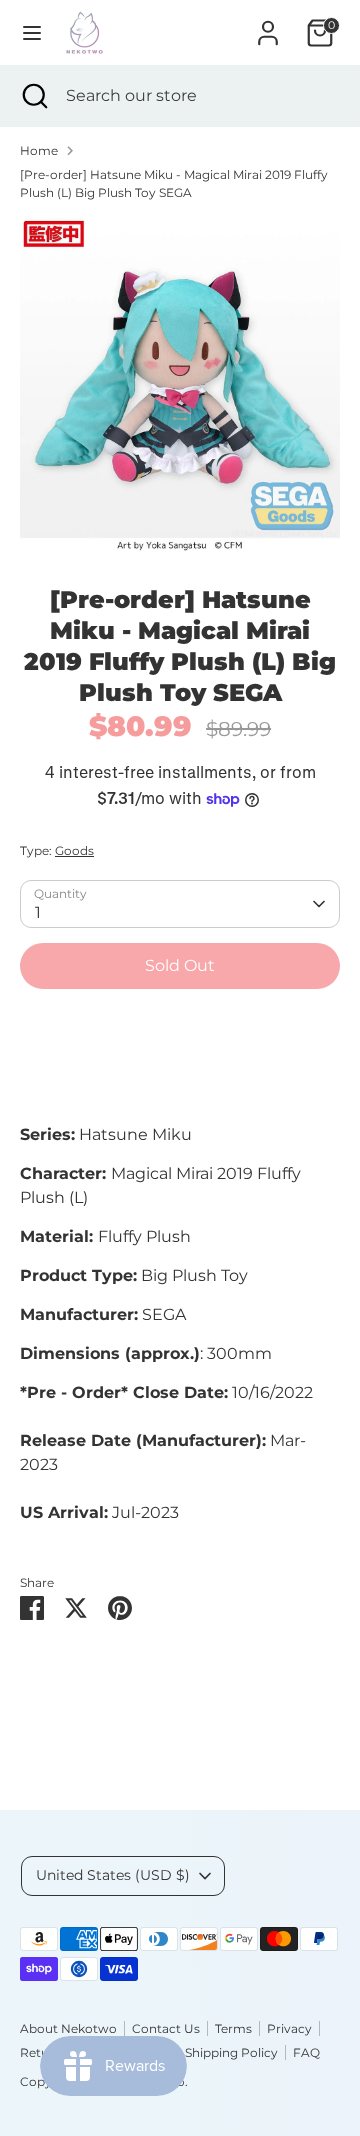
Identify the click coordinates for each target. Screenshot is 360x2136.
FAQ (306, 2052)
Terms (233, 2028)
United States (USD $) (113, 1875)
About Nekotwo (68, 2028)
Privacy (289, 2028)
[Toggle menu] (32, 32)
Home (39, 150)
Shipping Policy (231, 2052)
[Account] (268, 24)
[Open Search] (33, 96)
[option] (180, 385)
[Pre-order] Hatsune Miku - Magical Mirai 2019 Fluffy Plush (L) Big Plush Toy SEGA (174, 183)
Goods (74, 850)
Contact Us (166, 2028)
